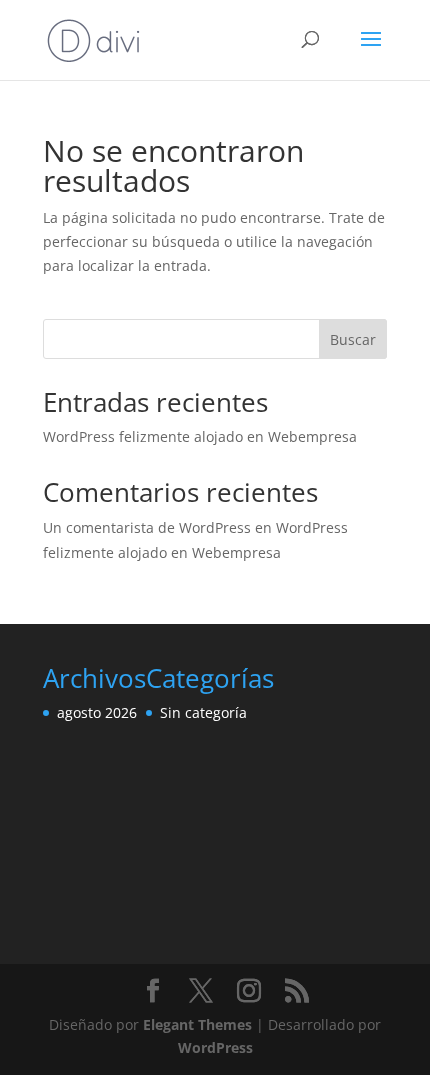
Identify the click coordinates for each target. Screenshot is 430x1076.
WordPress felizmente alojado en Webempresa (200, 436)
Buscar (353, 339)
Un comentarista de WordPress (147, 527)
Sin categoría (203, 712)
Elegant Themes (197, 1024)
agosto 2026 (97, 712)
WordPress (215, 1047)
